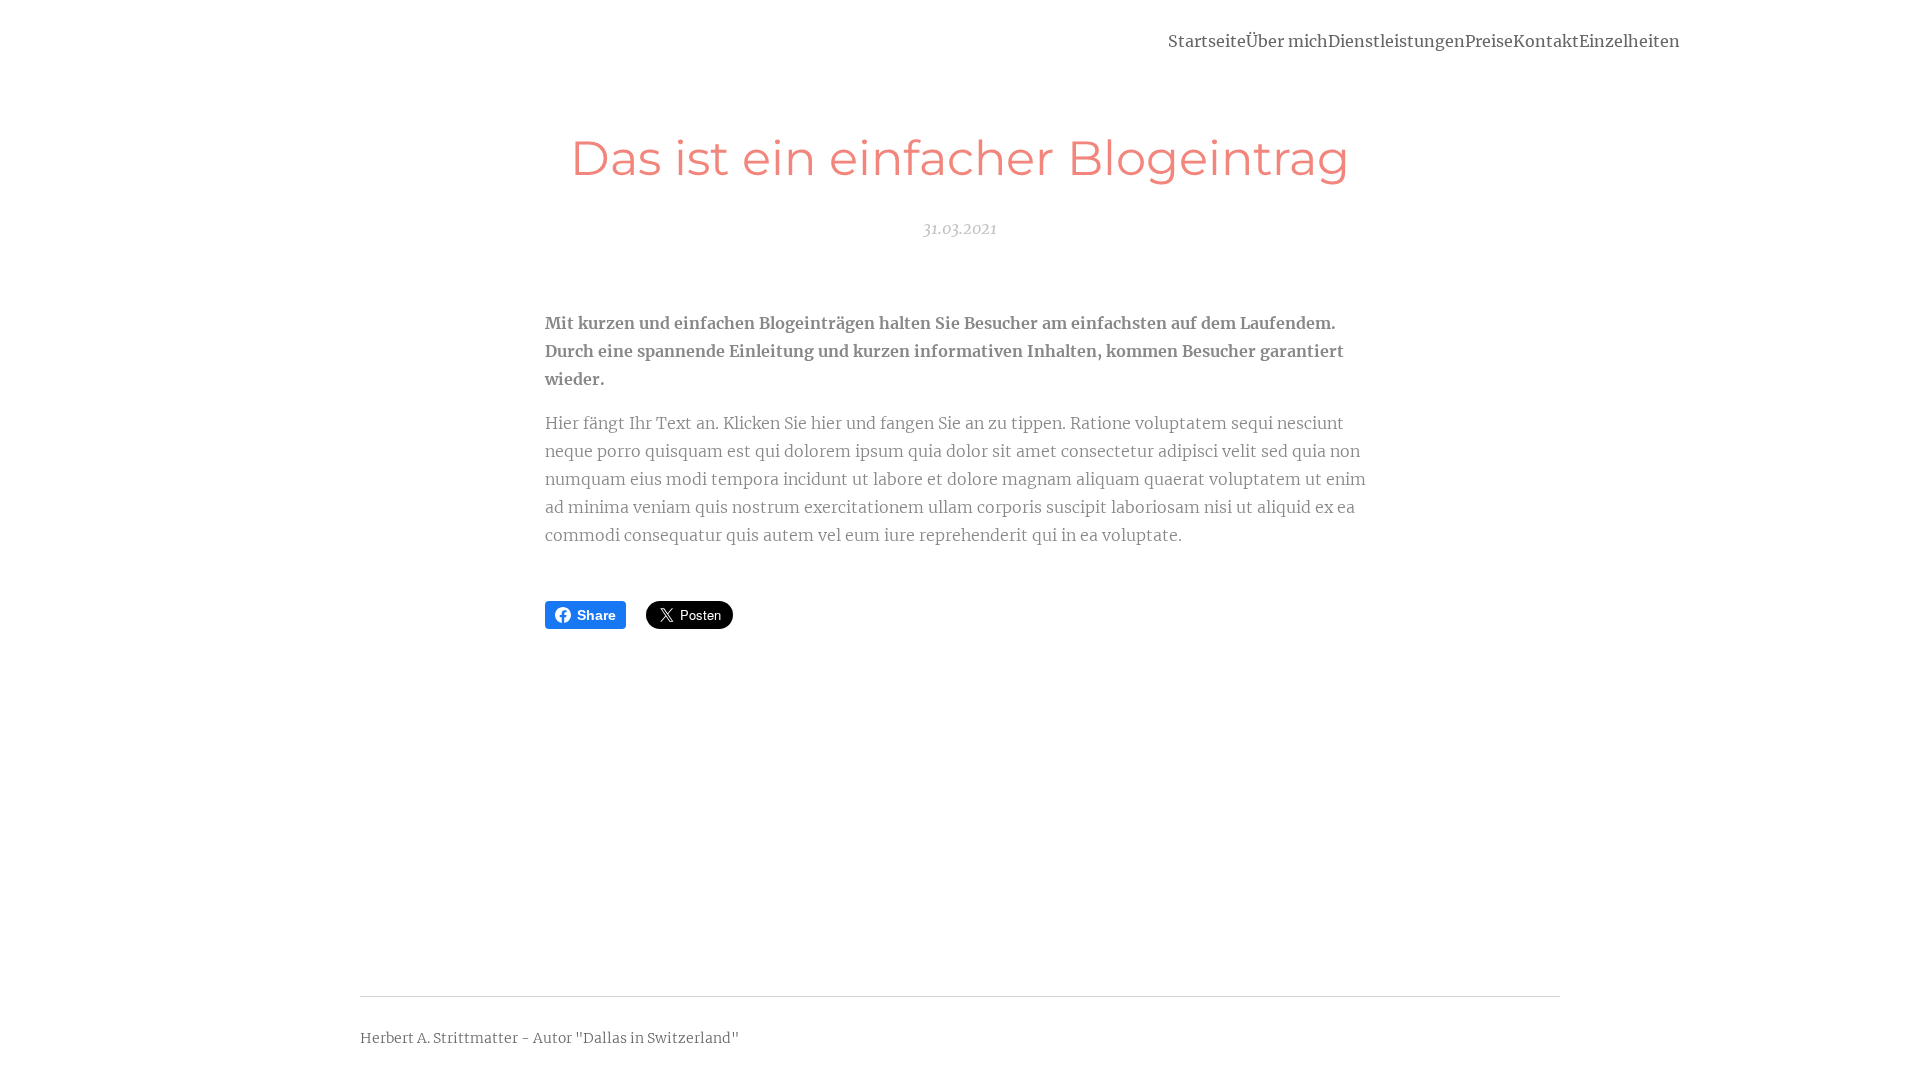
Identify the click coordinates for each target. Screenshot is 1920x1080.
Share (596, 615)
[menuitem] (1207, 41)
